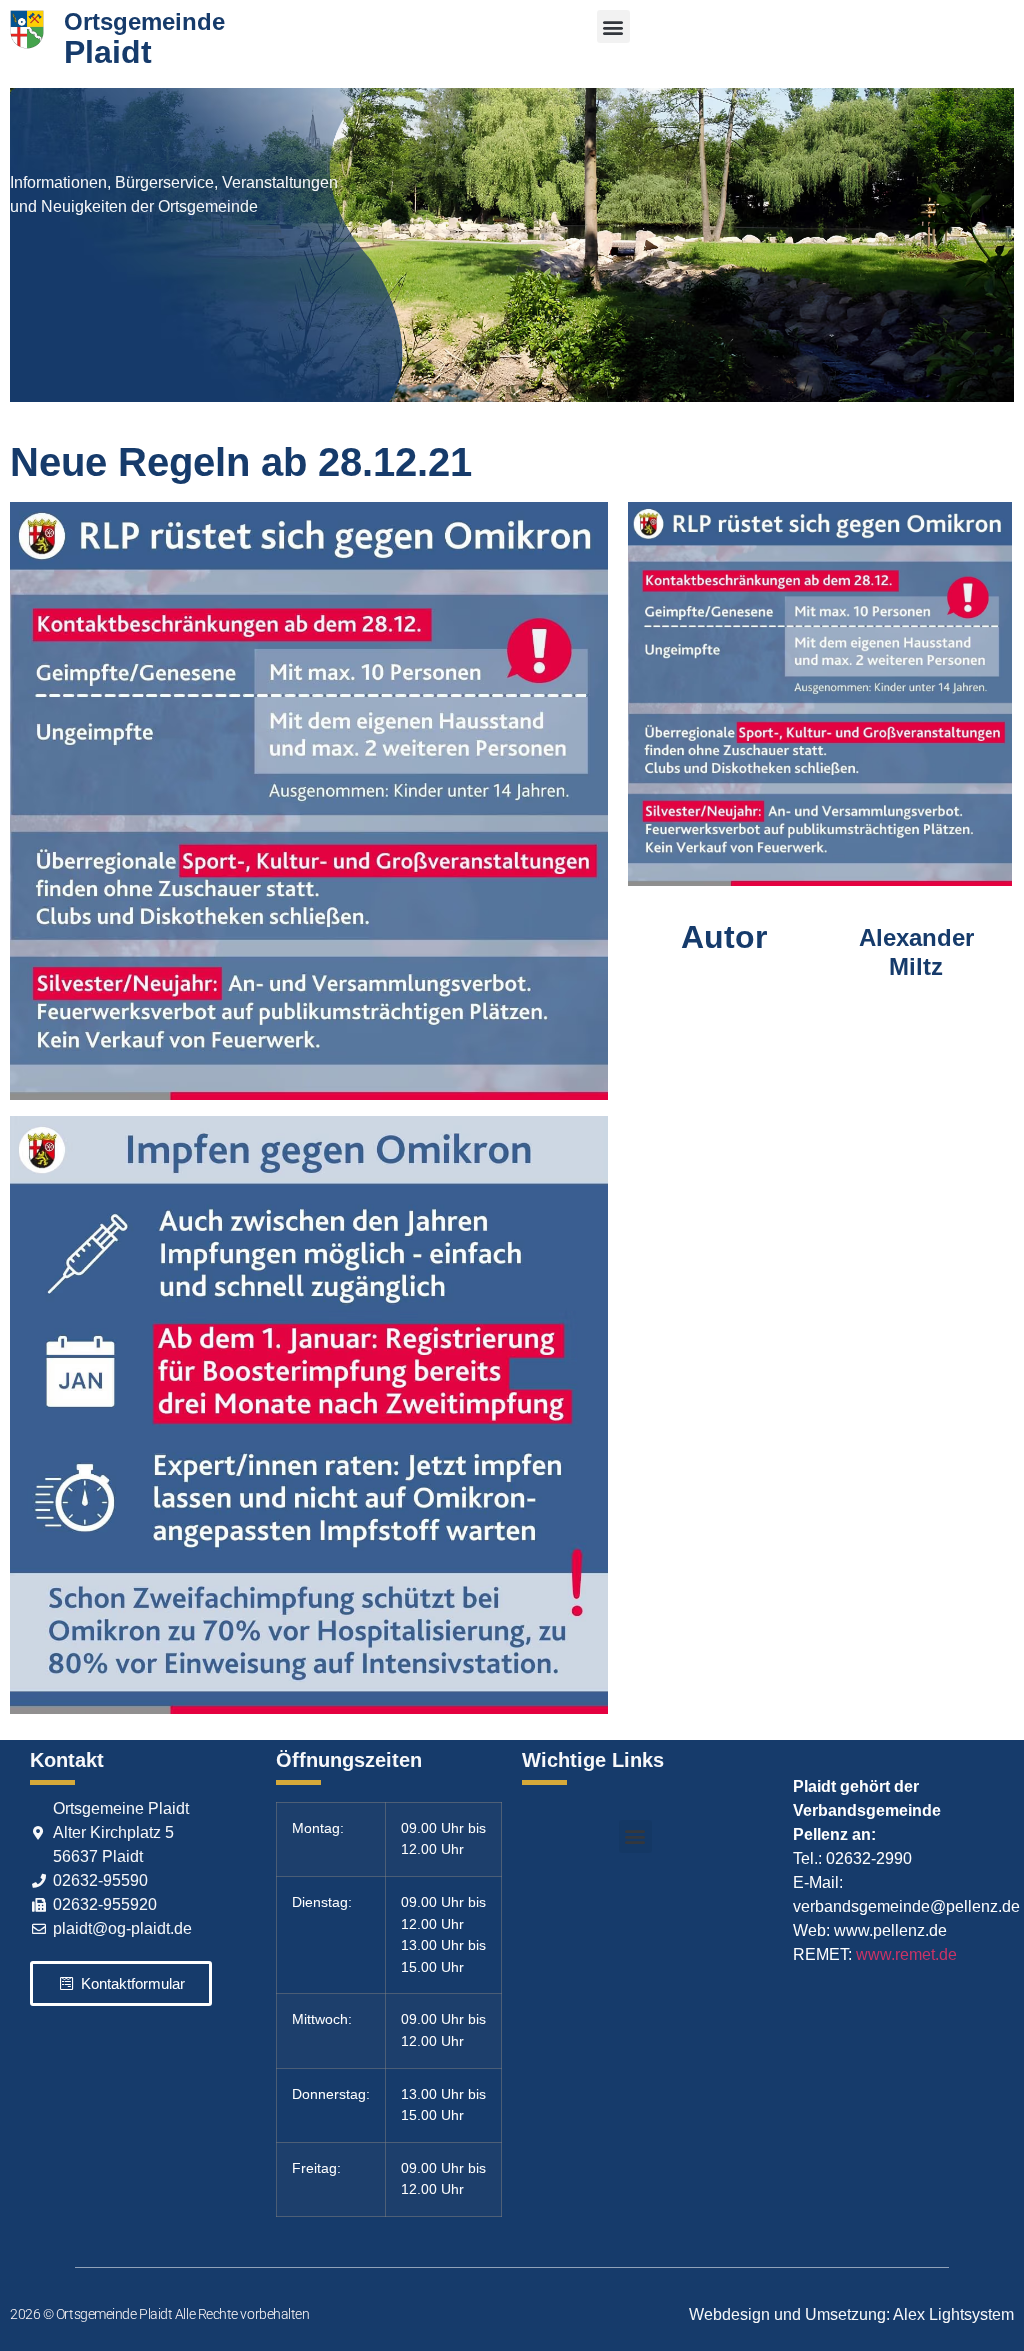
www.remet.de (906, 1954)
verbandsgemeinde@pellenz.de (906, 1906)
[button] (613, 26)
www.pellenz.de (890, 1930)
